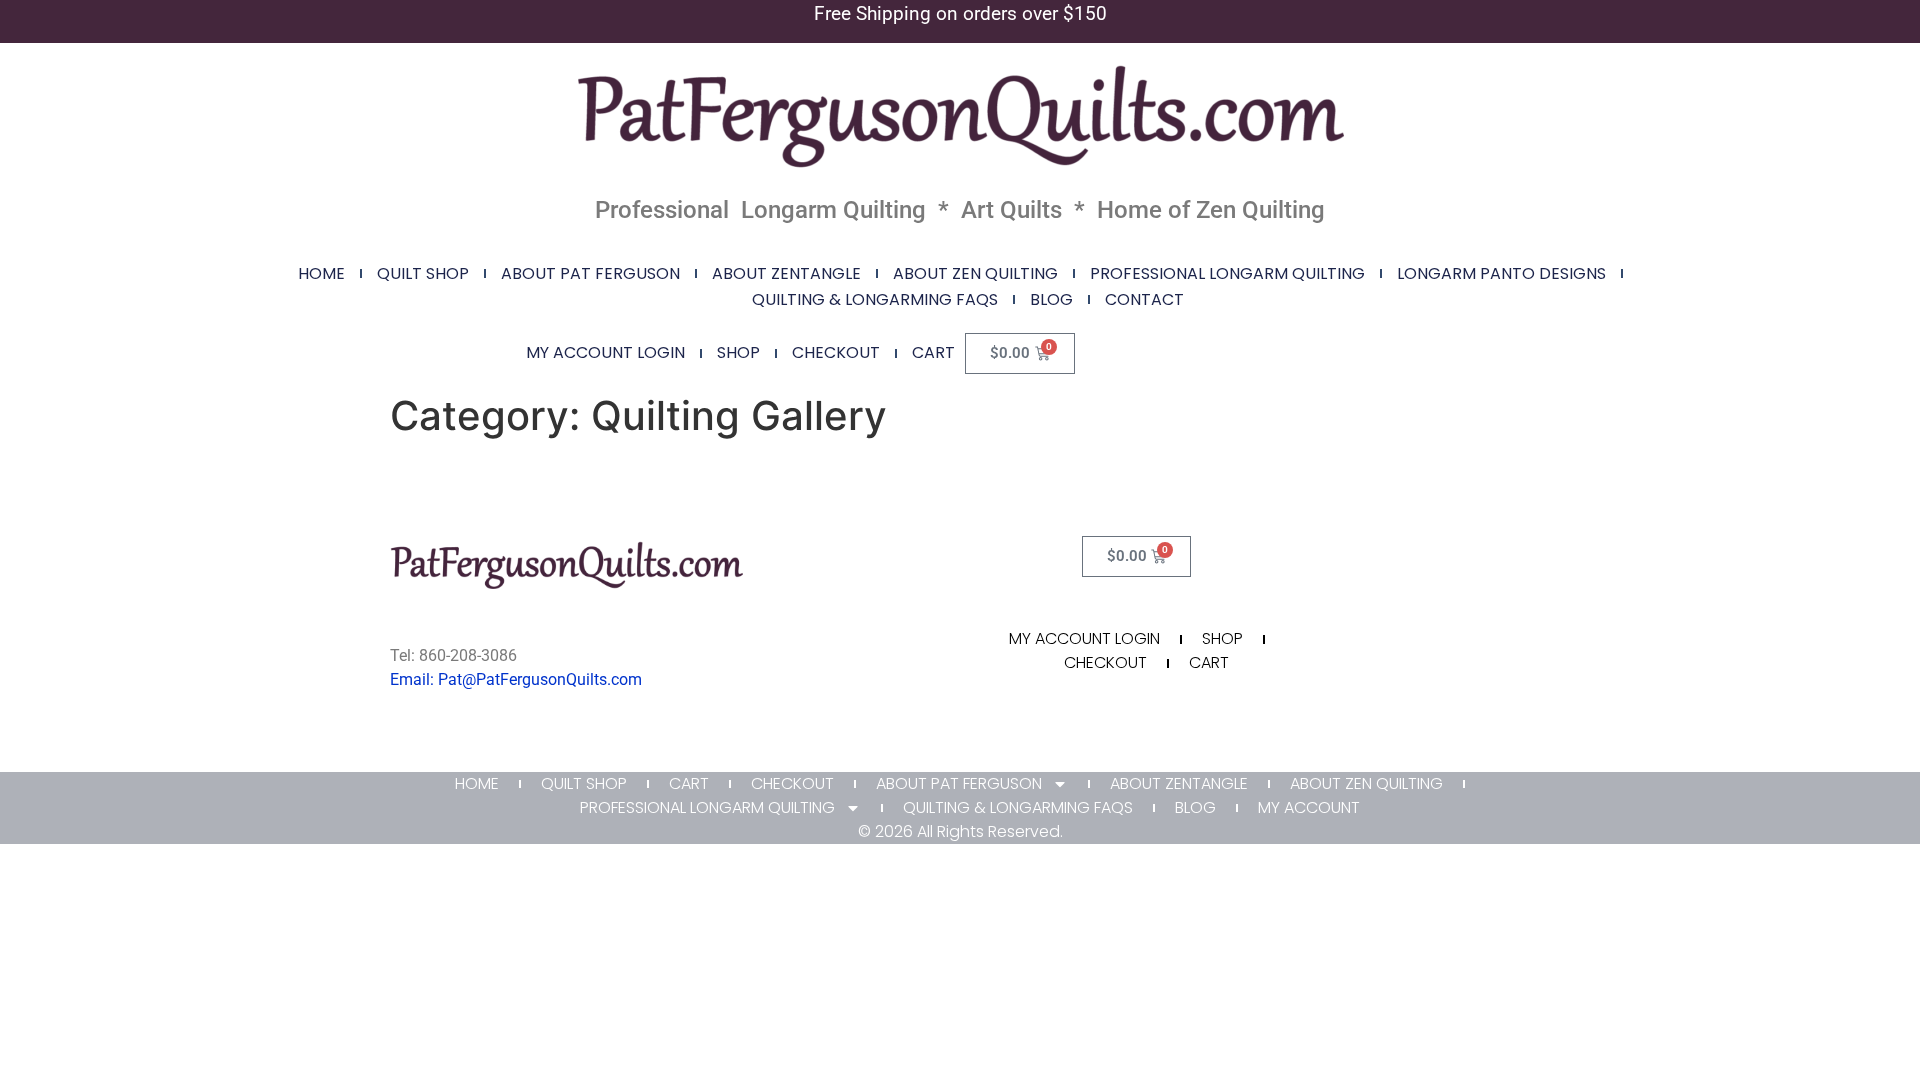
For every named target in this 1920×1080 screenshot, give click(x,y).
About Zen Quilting (975, 273)
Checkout (836, 352)
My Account (1309, 807)
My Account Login (605, 352)
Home (321, 273)
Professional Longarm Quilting (1227, 273)
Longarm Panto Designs (1501, 273)
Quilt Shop (423, 273)
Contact (1144, 299)
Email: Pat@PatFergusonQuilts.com (516, 679)
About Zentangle (786, 273)
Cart (933, 352)
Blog (1051, 299)
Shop (738, 352)
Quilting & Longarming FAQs (875, 299)
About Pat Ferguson (590, 273)
